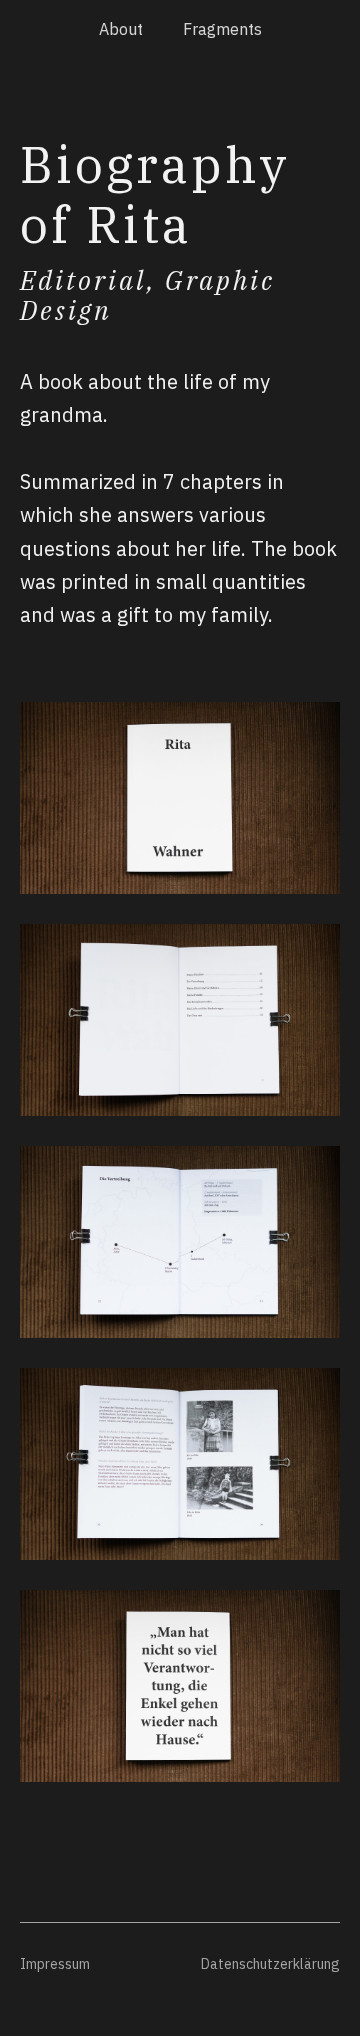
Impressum (55, 1964)
